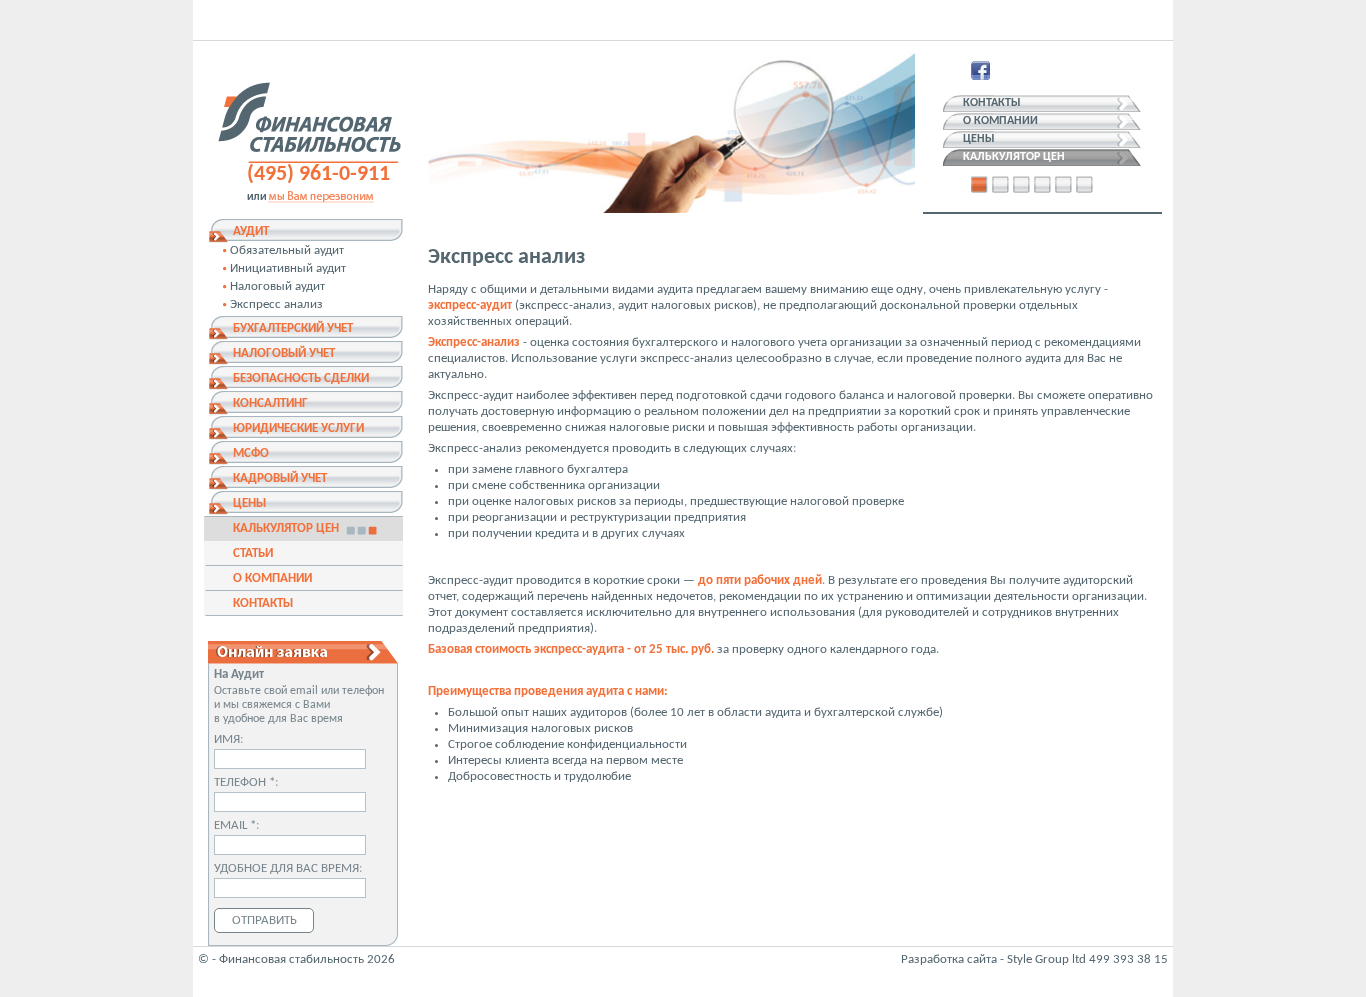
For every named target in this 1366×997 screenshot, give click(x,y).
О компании (1000, 121)
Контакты (992, 103)
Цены (979, 139)
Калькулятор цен (1014, 157)
